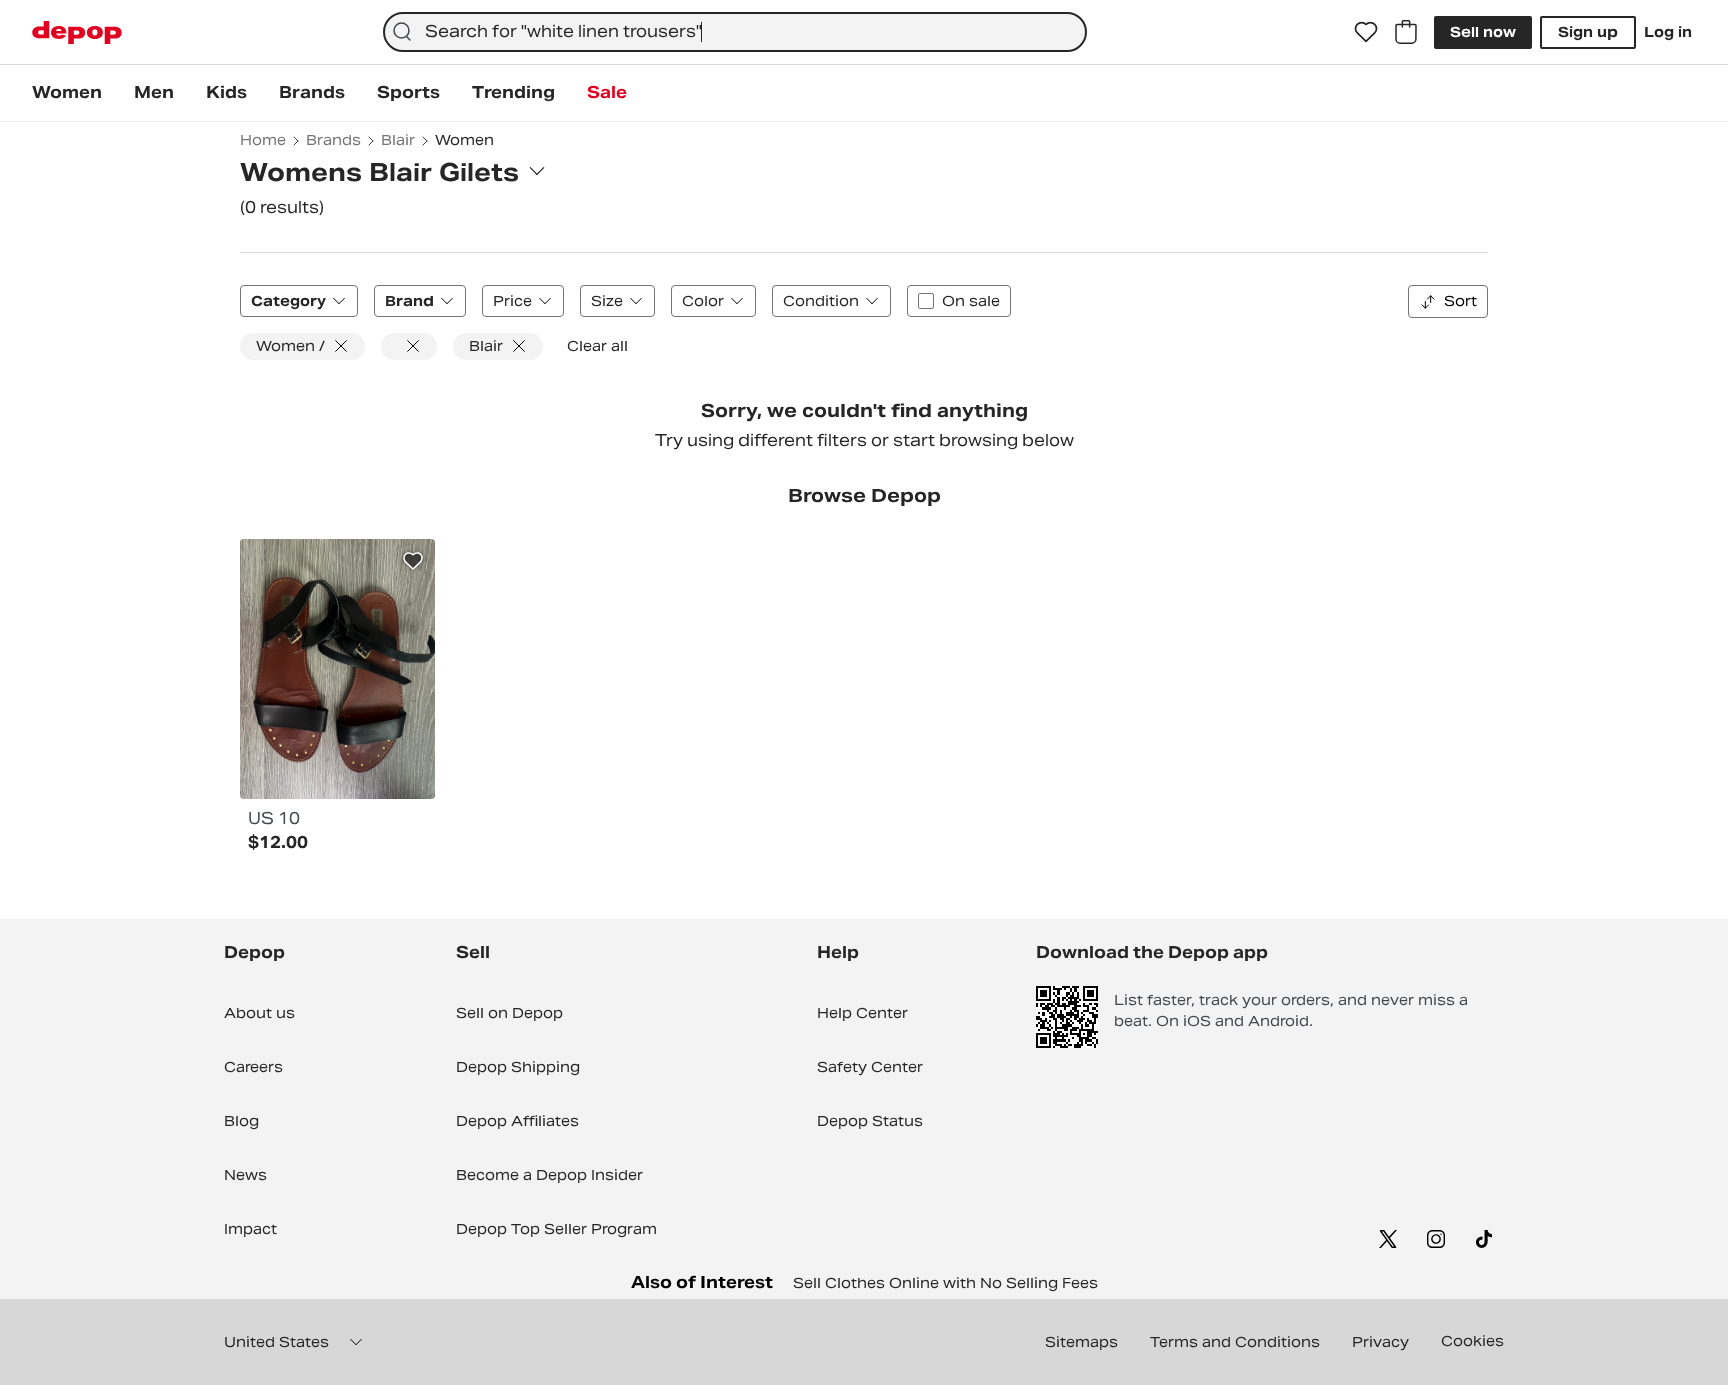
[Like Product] (413, 561)
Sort (1460, 301)
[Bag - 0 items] (1406, 32)
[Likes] (1366, 32)
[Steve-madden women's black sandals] (337, 669)
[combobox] (735, 32)
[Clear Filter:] (409, 346)
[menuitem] (67, 93)
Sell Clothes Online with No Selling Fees (945, 1283)
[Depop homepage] (77, 32)
